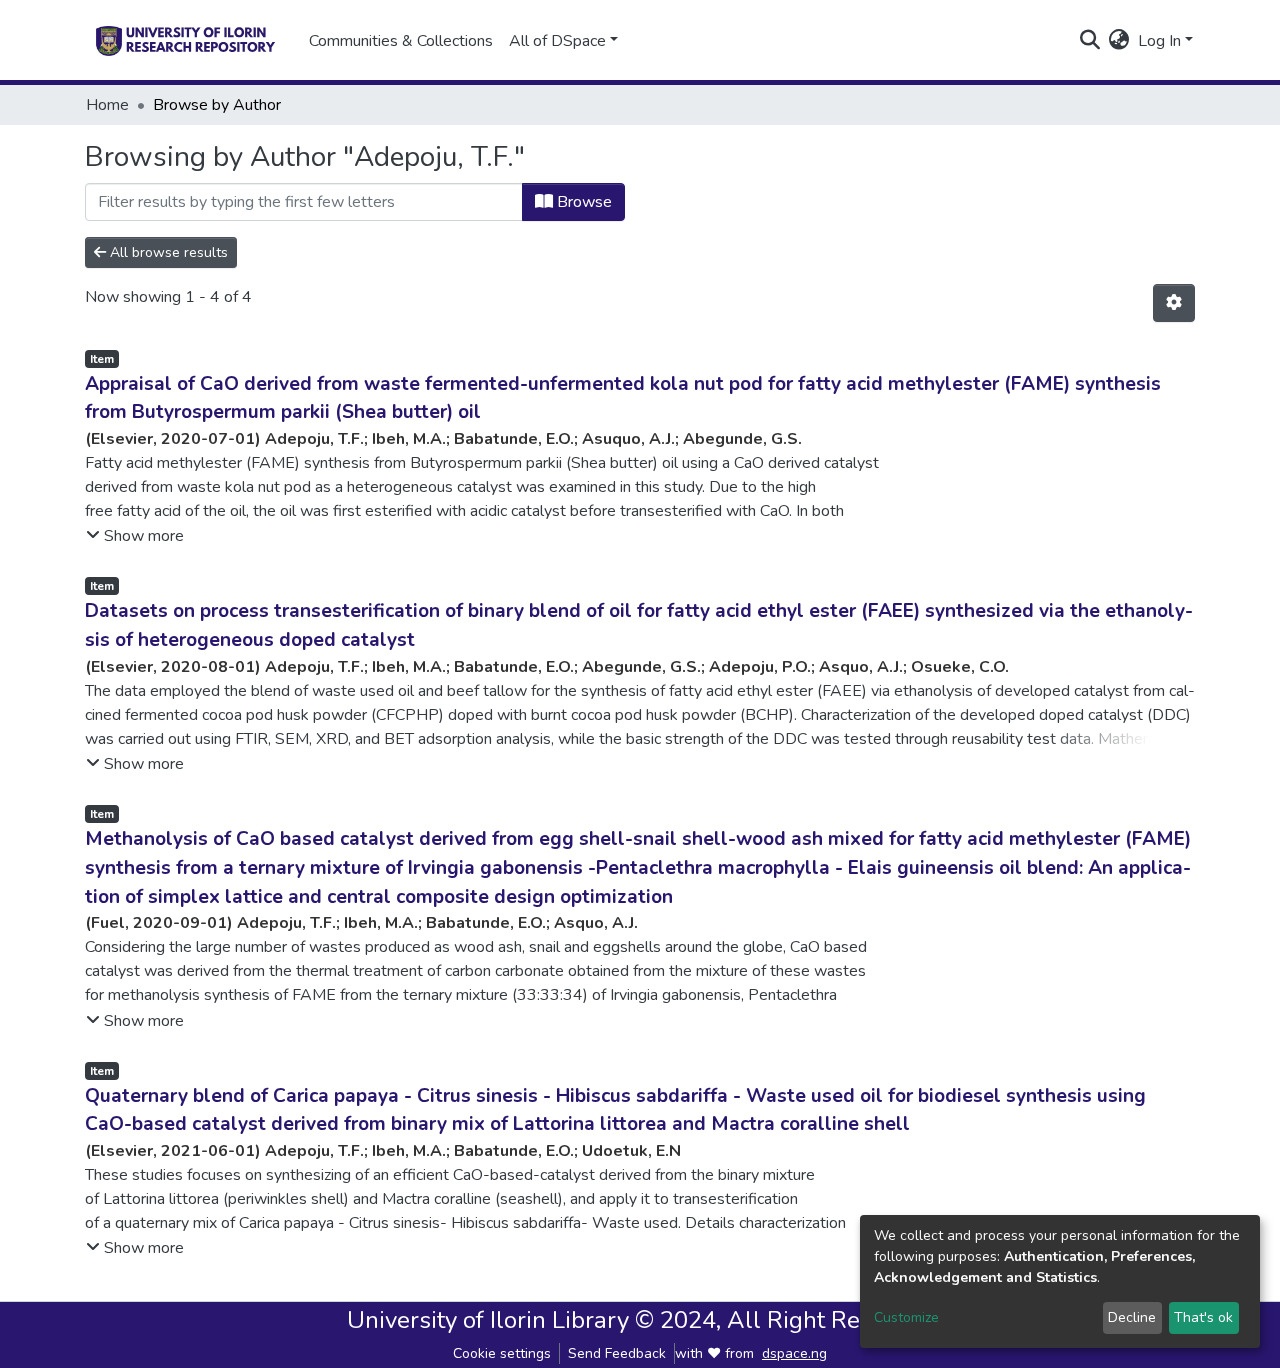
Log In (1159, 41)
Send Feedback (617, 1353)
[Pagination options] (1174, 303)
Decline (1132, 1317)
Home (107, 105)
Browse (582, 202)
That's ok (1203, 1317)
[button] (1119, 41)
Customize (906, 1317)
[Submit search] (1090, 41)
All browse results (167, 252)
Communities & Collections (401, 41)
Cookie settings (502, 1353)
